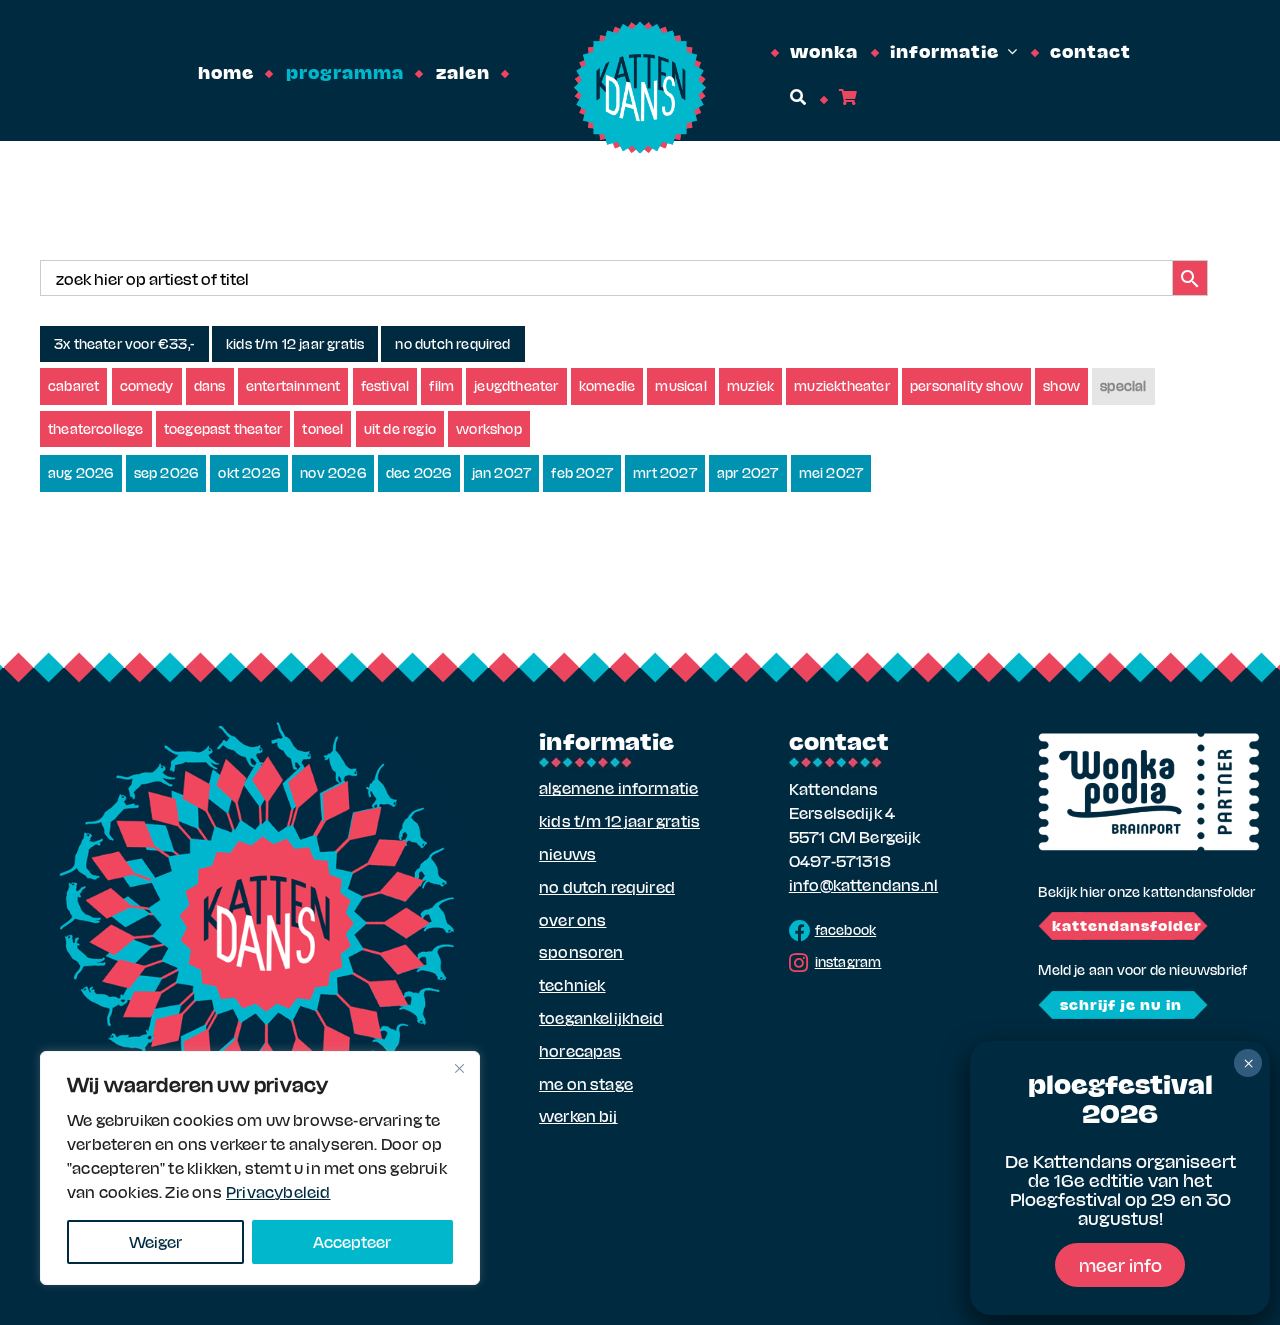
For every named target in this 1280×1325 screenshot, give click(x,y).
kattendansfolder (1127, 925)
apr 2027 (748, 472)
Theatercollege (96, 428)
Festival (385, 385)
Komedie (607, 385)
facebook (846, 929)
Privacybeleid (278, 1191)
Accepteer (352, 1241)
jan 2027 (502, 472)
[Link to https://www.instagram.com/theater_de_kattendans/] (798, 963)
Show (1061, 385)
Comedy (147, 385)
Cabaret (73, 385)
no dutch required (452, 343)
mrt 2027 (665, 472)
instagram (848, 961)
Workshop (489, 428)
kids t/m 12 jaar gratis (295, 343)
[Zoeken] (796, 97)
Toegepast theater (223, 428)
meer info (1120, 1264)
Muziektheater (842, 385)
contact (838, 740)
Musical (680, 385)
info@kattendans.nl (863, 884)
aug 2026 (81, 472)
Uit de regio (400, 428)
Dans (210, 385)
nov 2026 (333, 472)
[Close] (459, 1068)
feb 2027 (582, 472)
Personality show (966, 385)
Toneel (322, 428)
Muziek (750, 385)
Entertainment (293, 385)
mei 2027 (831, 472)
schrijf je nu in (1121, 1004)
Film (441, 385)
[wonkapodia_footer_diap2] (1149, 739)
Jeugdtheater (516, 385)
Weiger (155, 1241)
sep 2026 (166, 472)
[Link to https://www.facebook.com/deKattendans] (800, 931)
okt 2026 (249, 472)
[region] (260, 1168)
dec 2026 (419, 472)
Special (1123, 385)
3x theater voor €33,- (124, 343)
